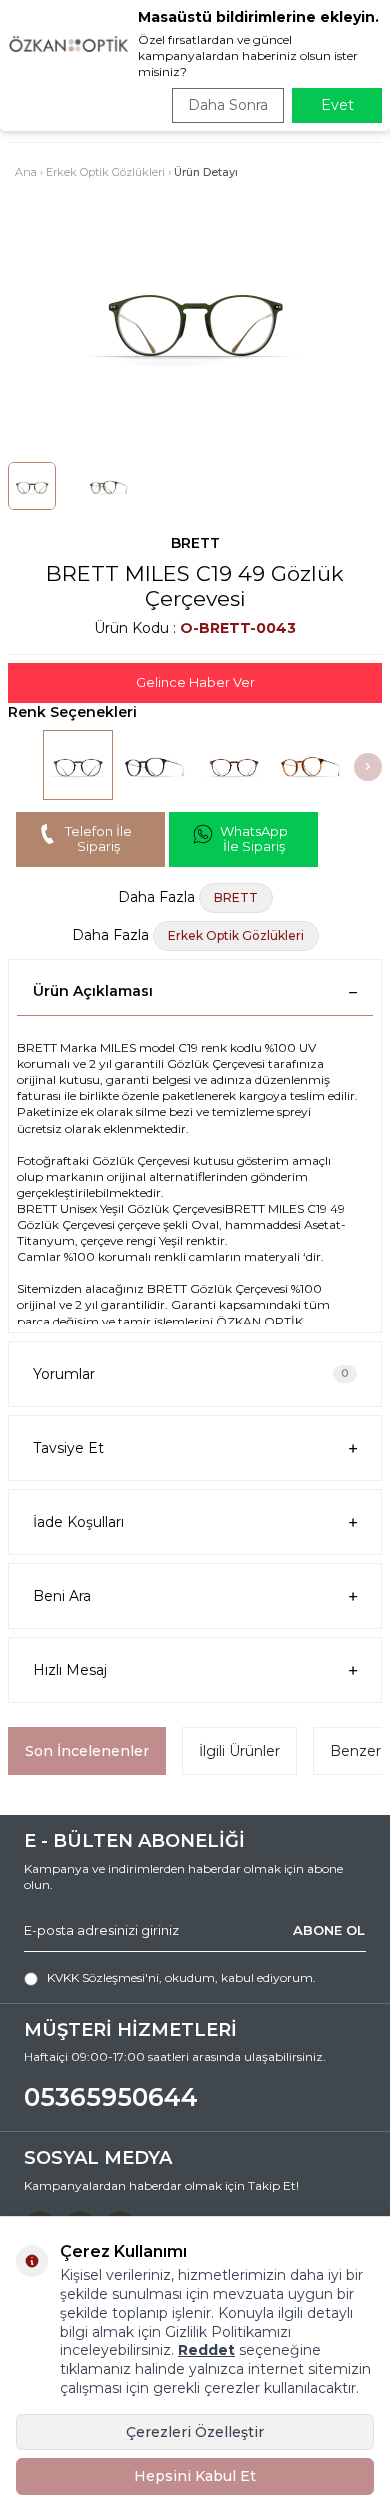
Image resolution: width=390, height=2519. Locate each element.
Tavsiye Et (68, 1448)
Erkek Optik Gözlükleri (105, 172)
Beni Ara (62, 1596)
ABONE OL (329, 1930)
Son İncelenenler (87, 1751)
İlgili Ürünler (239, 1751)
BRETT (195, 543)
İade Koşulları (78, 1522)
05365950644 (111, 2097)
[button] (368, 767)
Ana (26, 172)
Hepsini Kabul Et (195, 2476)
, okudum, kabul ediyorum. (181, 1977)
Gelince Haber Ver (195, 682)
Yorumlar (191, 1374)
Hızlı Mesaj (70, 1670)
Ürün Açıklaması (93, 991)
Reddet (206, 2350)
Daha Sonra (228, 105)
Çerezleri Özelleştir (195, 2432)
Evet (337, 105)
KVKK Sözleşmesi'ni (103, 1977)
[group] (195, 316)
